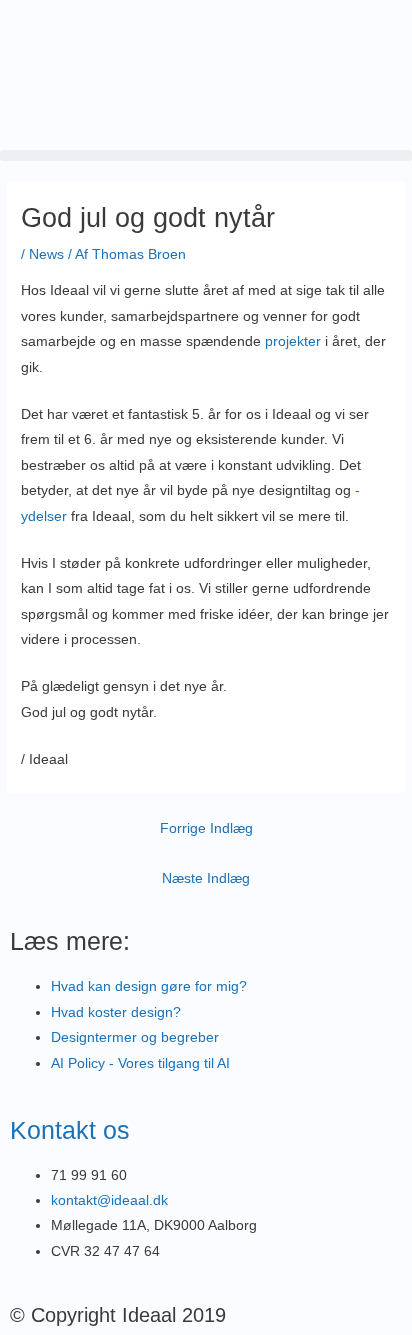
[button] (206, 155)
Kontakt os (70, 1130)
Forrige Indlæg (206, 828)
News (46, 254)
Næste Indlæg (206, 878)
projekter (295, 341)
